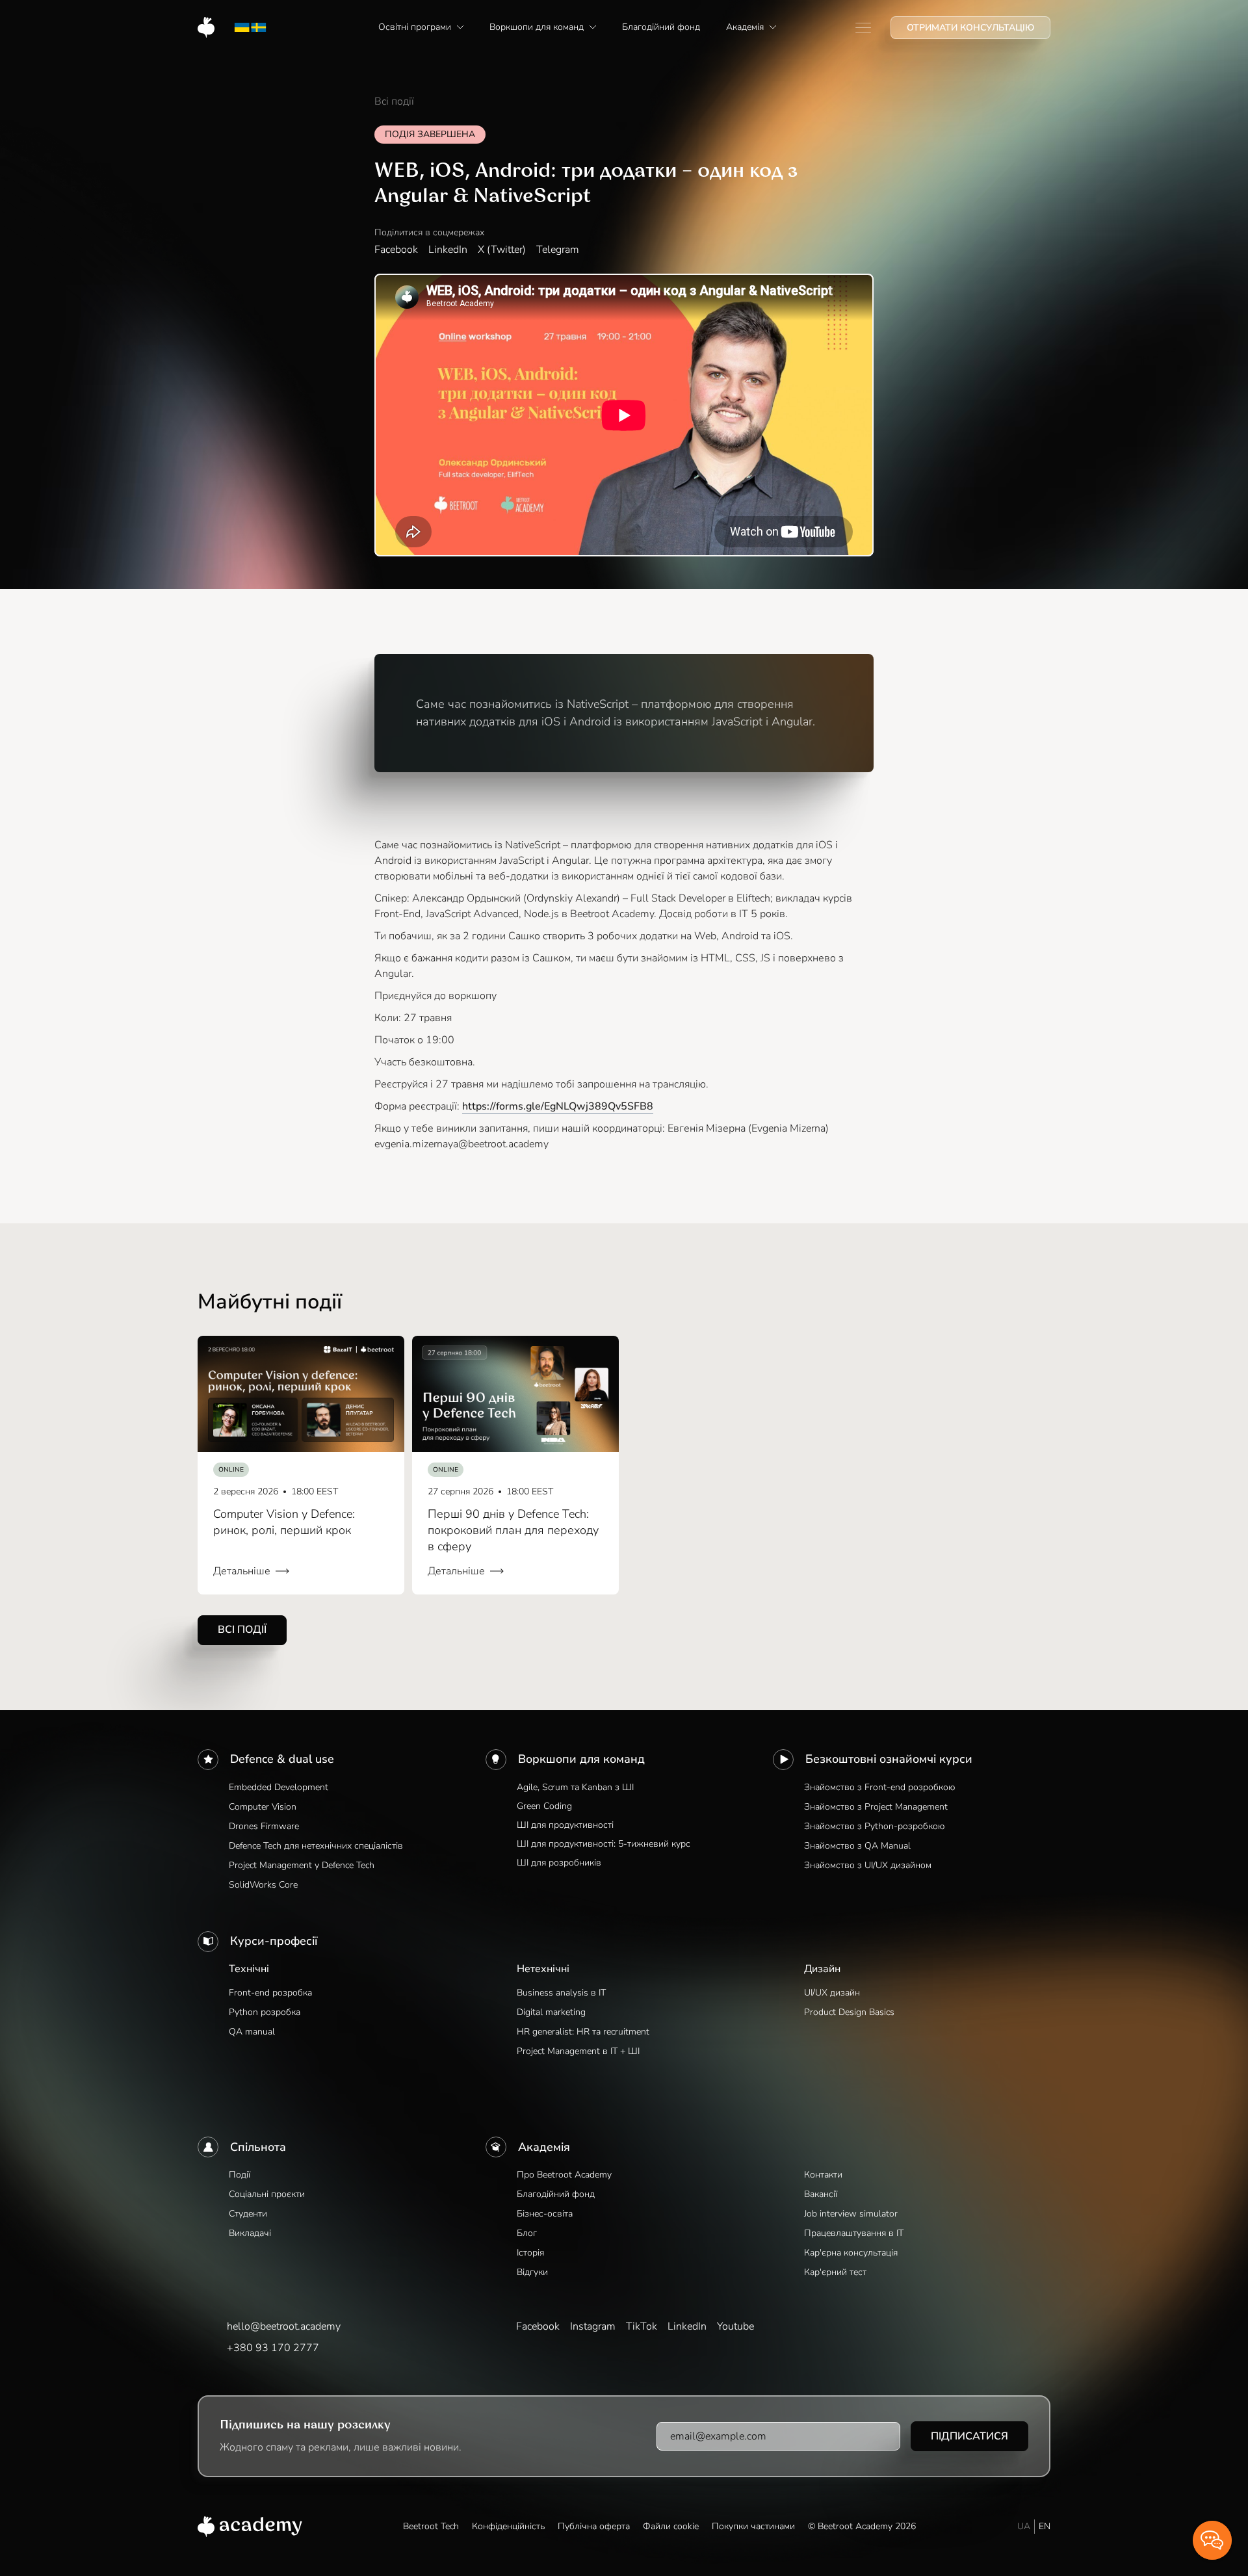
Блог (527, 2233)
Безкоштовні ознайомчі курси (889, 1759)
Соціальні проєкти (267, 2194)
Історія (530, 2253)
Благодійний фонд (556, 2194)
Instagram (593, 2326)
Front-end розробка (270, 1993)
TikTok (642, 2326)
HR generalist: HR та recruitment (583, 2032)
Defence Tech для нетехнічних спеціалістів (316, 1846)
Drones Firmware (264, 1826)
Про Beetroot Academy (564, 2175)
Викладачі (250, 2233)
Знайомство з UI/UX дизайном (868, 1865)
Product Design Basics (849, 2012)
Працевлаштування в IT (854, 2233)
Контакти (823, 2175)
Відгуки (532, 2272)
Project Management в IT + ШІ (578, 2051)
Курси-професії (274, 1941)
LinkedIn (448, 250)
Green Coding (544, 1806)
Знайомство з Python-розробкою (874, 1826)
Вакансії (821, 2194)
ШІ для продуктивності (565, 1825)
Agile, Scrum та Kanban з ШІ (575, 1787)
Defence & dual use (282, 1759)
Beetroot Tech (431, 2526)
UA (1024, 2526)
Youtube (735, 2326)
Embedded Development (279, 1787)
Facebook (396, 250)
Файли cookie (671, 2526)
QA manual (252, 2032)
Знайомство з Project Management (876, 1807)
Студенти (248, 2214)
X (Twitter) (502, 250)
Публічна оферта (594, 2526)
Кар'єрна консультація (851, 2253)
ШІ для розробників (559, 1863)
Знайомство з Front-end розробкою (879, 1787)
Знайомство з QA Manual (857, 1846)
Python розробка (265, 2012)
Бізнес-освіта (545, 2214)
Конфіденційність (508, 2526)
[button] (421, 27)
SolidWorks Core (263, 1885)
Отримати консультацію (970, 28)
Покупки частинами (753, 2526)
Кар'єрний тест (835, 2272)
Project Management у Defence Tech (302, 1865)
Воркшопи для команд (581, 1759)
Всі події (394, 101)
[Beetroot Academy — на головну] (250, 2527)
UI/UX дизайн (832, 1993)
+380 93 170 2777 (273, 2348)
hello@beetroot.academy (284, 2326)
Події (240, 2175)
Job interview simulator (851, 2214)
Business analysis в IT (561, 1993)
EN (1045, 2526)
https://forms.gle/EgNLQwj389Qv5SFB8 (558, 1106)
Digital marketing (551, 2012)
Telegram (558, 250)
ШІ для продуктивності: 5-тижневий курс (604, 1844)
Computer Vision (263, 1807)
